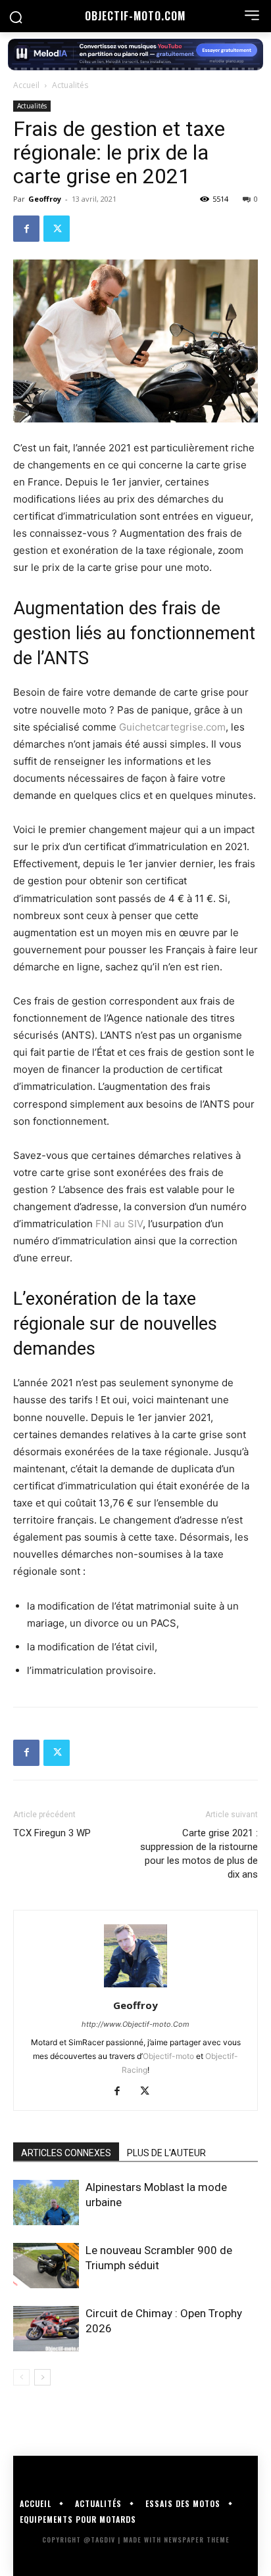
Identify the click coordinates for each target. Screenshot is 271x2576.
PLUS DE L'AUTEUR (166, 2153)
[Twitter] (57, 229)
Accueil (26, 85)
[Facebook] (26, 229)
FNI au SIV (119, 1224)
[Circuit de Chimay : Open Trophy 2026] (46, 2329)
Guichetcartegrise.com (172, 727)
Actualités (70, 85)
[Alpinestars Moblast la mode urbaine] (46, 2203)
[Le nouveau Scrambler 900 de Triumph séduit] (46, 2266)
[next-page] (42, 2377)
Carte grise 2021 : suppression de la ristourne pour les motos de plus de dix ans (199, 1854)
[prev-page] (21, 2377)
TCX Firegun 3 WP (52, 1833)
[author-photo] (135, 1987)
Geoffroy (45, 199)
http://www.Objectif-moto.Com (135, 2024)
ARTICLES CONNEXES (66, 2153)
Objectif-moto (168, 2056)
